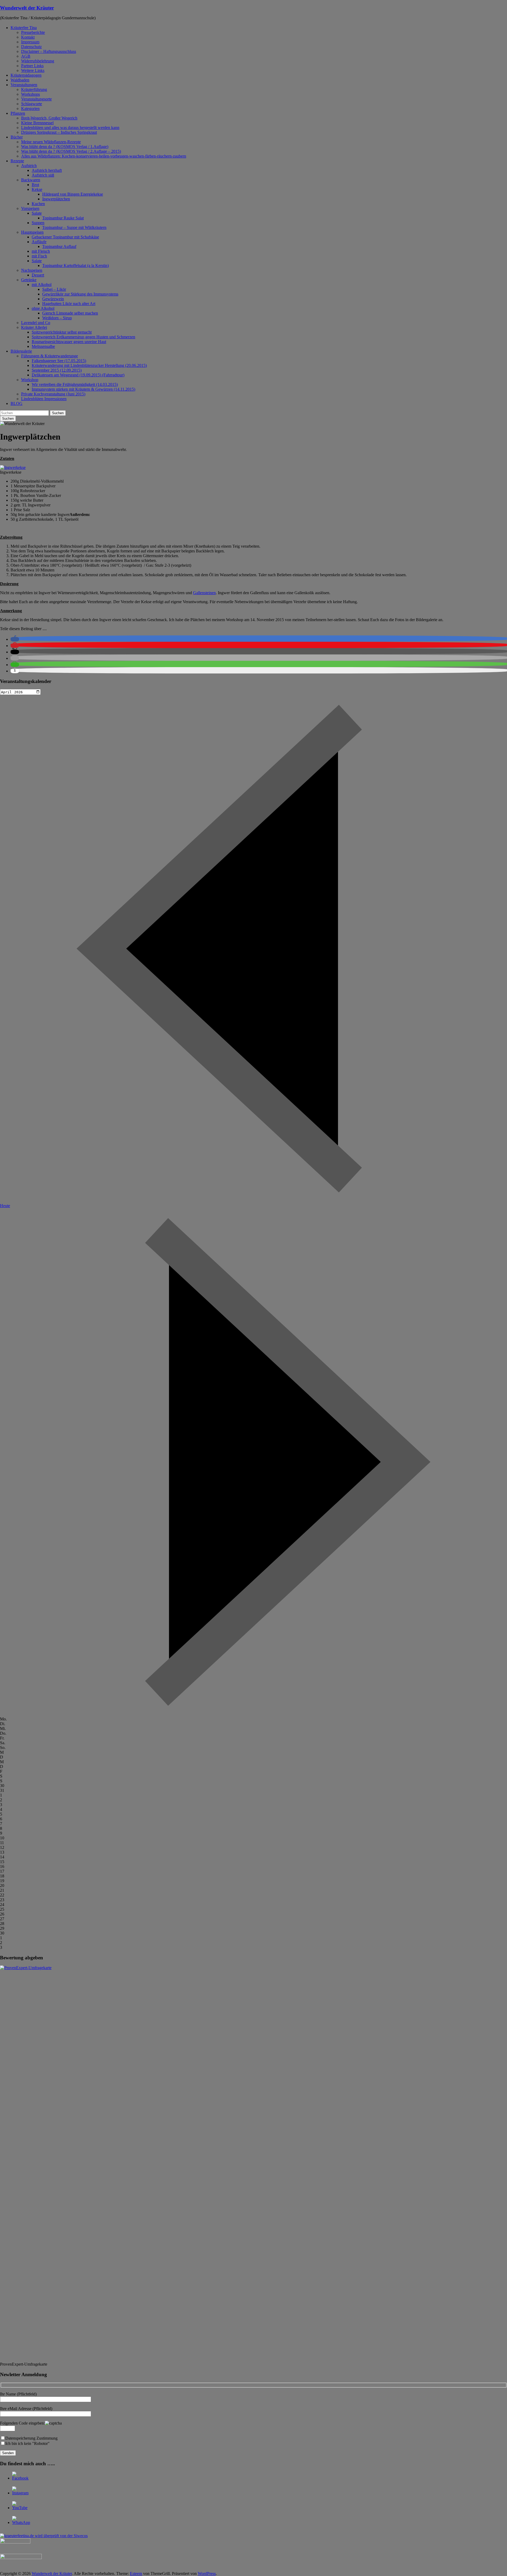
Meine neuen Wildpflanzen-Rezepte (51, 142)
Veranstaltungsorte (36, 99)
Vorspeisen (30, 208)
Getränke (29, 280)
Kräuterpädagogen (26, 75)
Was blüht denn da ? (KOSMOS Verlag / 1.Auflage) (65, 147)
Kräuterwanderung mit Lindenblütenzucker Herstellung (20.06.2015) (89, 365)
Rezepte (17, 161)
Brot (35, 185)
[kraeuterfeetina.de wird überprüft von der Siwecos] (44, 2536)
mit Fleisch (41, 251)
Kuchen (38, 204)
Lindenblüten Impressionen (44, 399)
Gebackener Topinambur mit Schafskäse (65, 237)
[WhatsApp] (21, 2522)
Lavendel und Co (36, 323)
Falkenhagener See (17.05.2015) (59, 361)
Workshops (30, 94)
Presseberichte (33, 32)
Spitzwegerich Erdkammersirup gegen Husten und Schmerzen (83, 337)
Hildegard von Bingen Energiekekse (73, 194)
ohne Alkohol (43, 308)
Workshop (30, 380)
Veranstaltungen (24, 85)
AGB (26, 56)
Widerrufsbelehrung (38, 61)
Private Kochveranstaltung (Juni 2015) (53, 394)
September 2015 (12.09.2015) (57, 370)
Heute (5, 1206)
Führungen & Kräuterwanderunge (50, 356)
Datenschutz (31, 47)
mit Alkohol (42, 285)
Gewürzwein (53, 299)
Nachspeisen (32, 270)
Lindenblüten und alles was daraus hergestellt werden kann (70, 128)
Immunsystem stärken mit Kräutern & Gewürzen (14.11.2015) (83, 389)
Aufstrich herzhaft (47, 170)
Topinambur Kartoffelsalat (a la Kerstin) (76, 266)
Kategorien (30, 109)
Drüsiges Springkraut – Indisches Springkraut (59, 132)
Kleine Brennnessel (37, 123)
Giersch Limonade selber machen (70, 313)
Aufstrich (29, 166)
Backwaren (31, 180)
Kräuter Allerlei (34, 327)
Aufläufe (39, 242)
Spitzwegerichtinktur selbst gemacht (62, 332)
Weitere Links (33, 70)
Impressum (30, 42)
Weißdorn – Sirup (57, 318)
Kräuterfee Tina (24, 28)
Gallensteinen (204, 593)
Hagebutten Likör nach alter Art (69, 304)
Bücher (17, 137)
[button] (15, 639)
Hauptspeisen (32, 232)
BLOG (17, 403)
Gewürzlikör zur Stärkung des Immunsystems (80, 294)
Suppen (38, 223)
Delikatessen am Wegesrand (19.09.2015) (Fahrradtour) (78, 375)
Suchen (58, 413)
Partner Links (32, 66)
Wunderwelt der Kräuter (27, 8)
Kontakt (28, 37)
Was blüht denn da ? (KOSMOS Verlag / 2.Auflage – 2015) (71, 151)
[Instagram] (20, 2493)
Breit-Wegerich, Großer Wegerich (49, 118)
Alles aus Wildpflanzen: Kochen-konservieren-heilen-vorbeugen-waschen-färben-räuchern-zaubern (104, 156)
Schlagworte (32, 104)
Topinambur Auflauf (59, 246)
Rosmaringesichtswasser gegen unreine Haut (69, 342)
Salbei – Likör (54, 289)
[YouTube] (20, 2508)
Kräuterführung (34, 89)
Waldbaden (20, 80)
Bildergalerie (21, 351)
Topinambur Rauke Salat (63, 218)
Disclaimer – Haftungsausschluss (49, 51)
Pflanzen (18, 113)
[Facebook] (20, 2478)
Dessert (38, 275)
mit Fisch (39, 256)
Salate (37, 213)
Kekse (37, 189)
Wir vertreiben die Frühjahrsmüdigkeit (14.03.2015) (75, 384)
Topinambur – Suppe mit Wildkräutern (74, 227)
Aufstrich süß (43, 175)
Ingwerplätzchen (56, 199)
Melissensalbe (43, 346)
